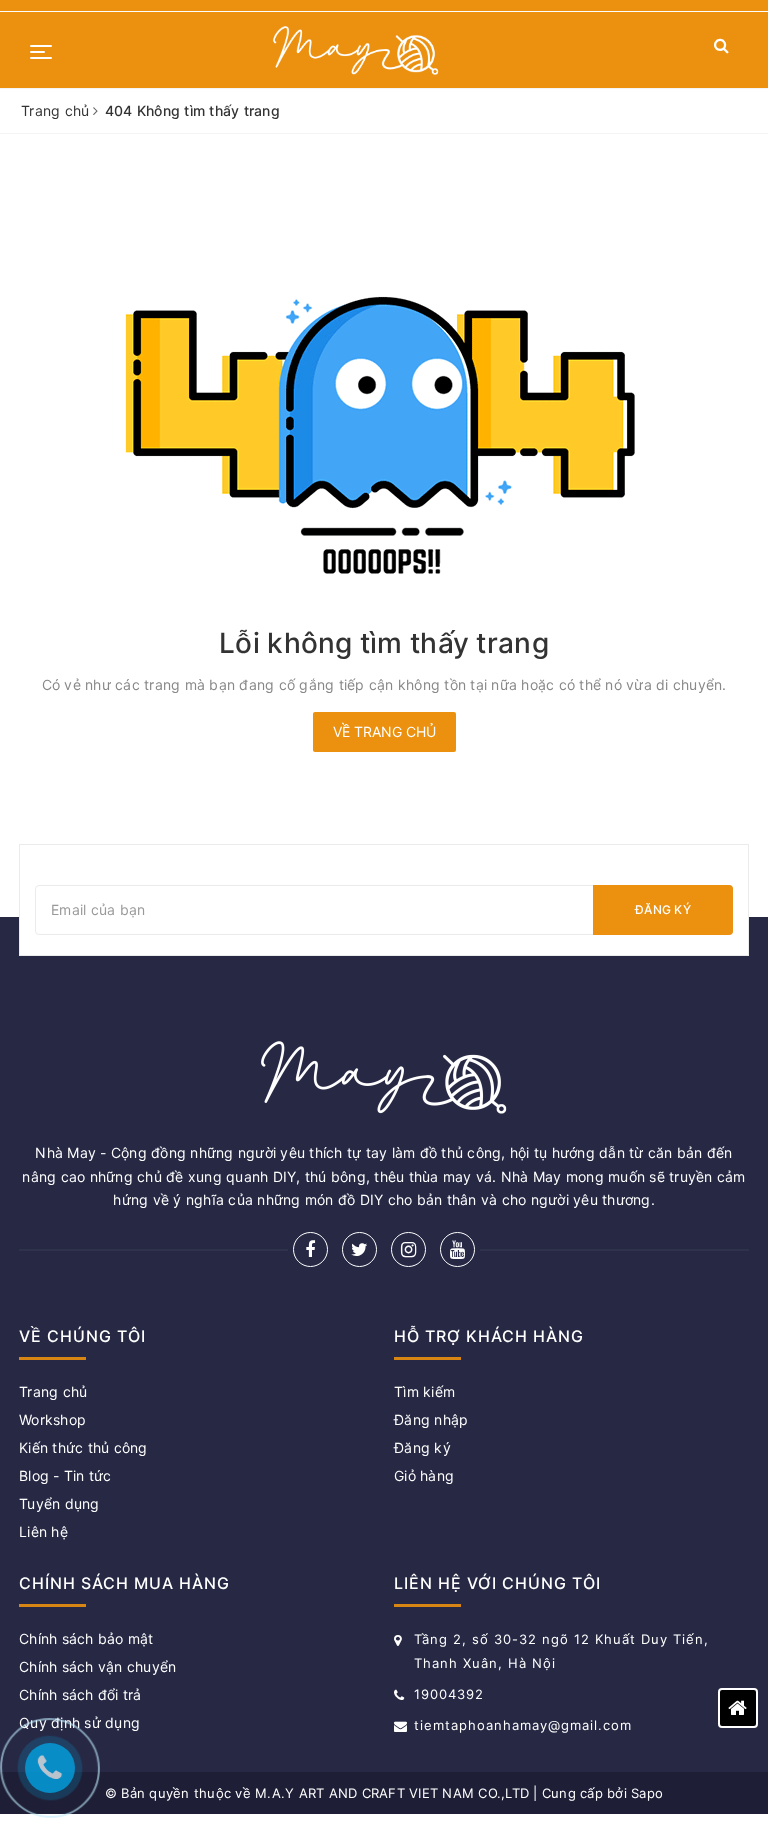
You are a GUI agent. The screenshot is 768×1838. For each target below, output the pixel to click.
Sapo (647, 1793)
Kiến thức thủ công (83, 1447)
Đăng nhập (431, 1419)
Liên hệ (43, 1531)
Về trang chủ (384, 731)
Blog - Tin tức (65, 1475)
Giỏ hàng (424, 1475)
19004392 (449, 1694)
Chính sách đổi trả (80, 1694)
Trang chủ (53, 1391)
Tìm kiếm (424, 1391)
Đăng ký (663, 909)
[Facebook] (310, 1249)
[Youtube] (457, 1249)
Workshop (52, 1419)
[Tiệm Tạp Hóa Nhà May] (356, 50)
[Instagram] (408, 1249)
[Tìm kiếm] (721, 49)
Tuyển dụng (59, 1503)
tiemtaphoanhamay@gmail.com (523, 1725)
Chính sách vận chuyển (97, 1666)
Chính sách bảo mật (86, 1638)
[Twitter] (359, 1249)
